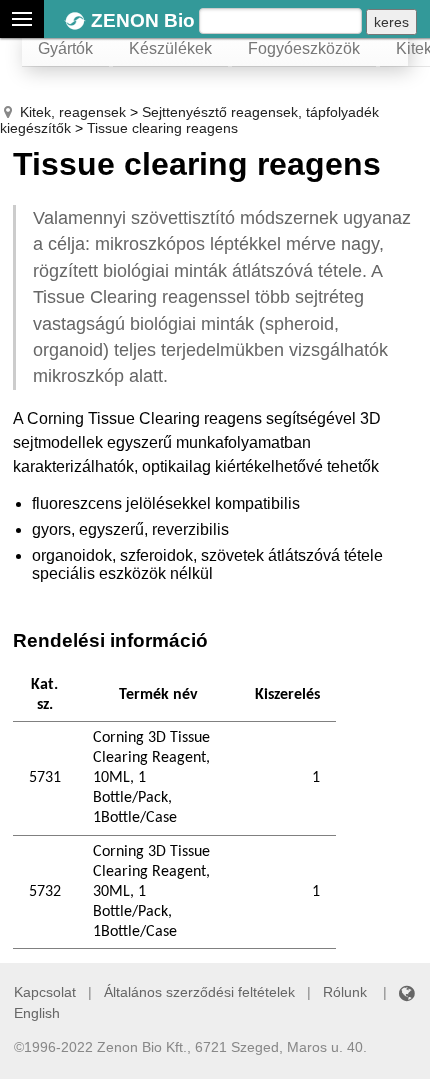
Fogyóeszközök (304, 48)
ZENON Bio (143, 20)
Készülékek (170, 48)
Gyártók (65, 48)
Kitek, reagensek (73, 112)
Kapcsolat (45, 992)
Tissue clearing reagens (162, 128)
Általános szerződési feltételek (199, 992)
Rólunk (345, 992)
